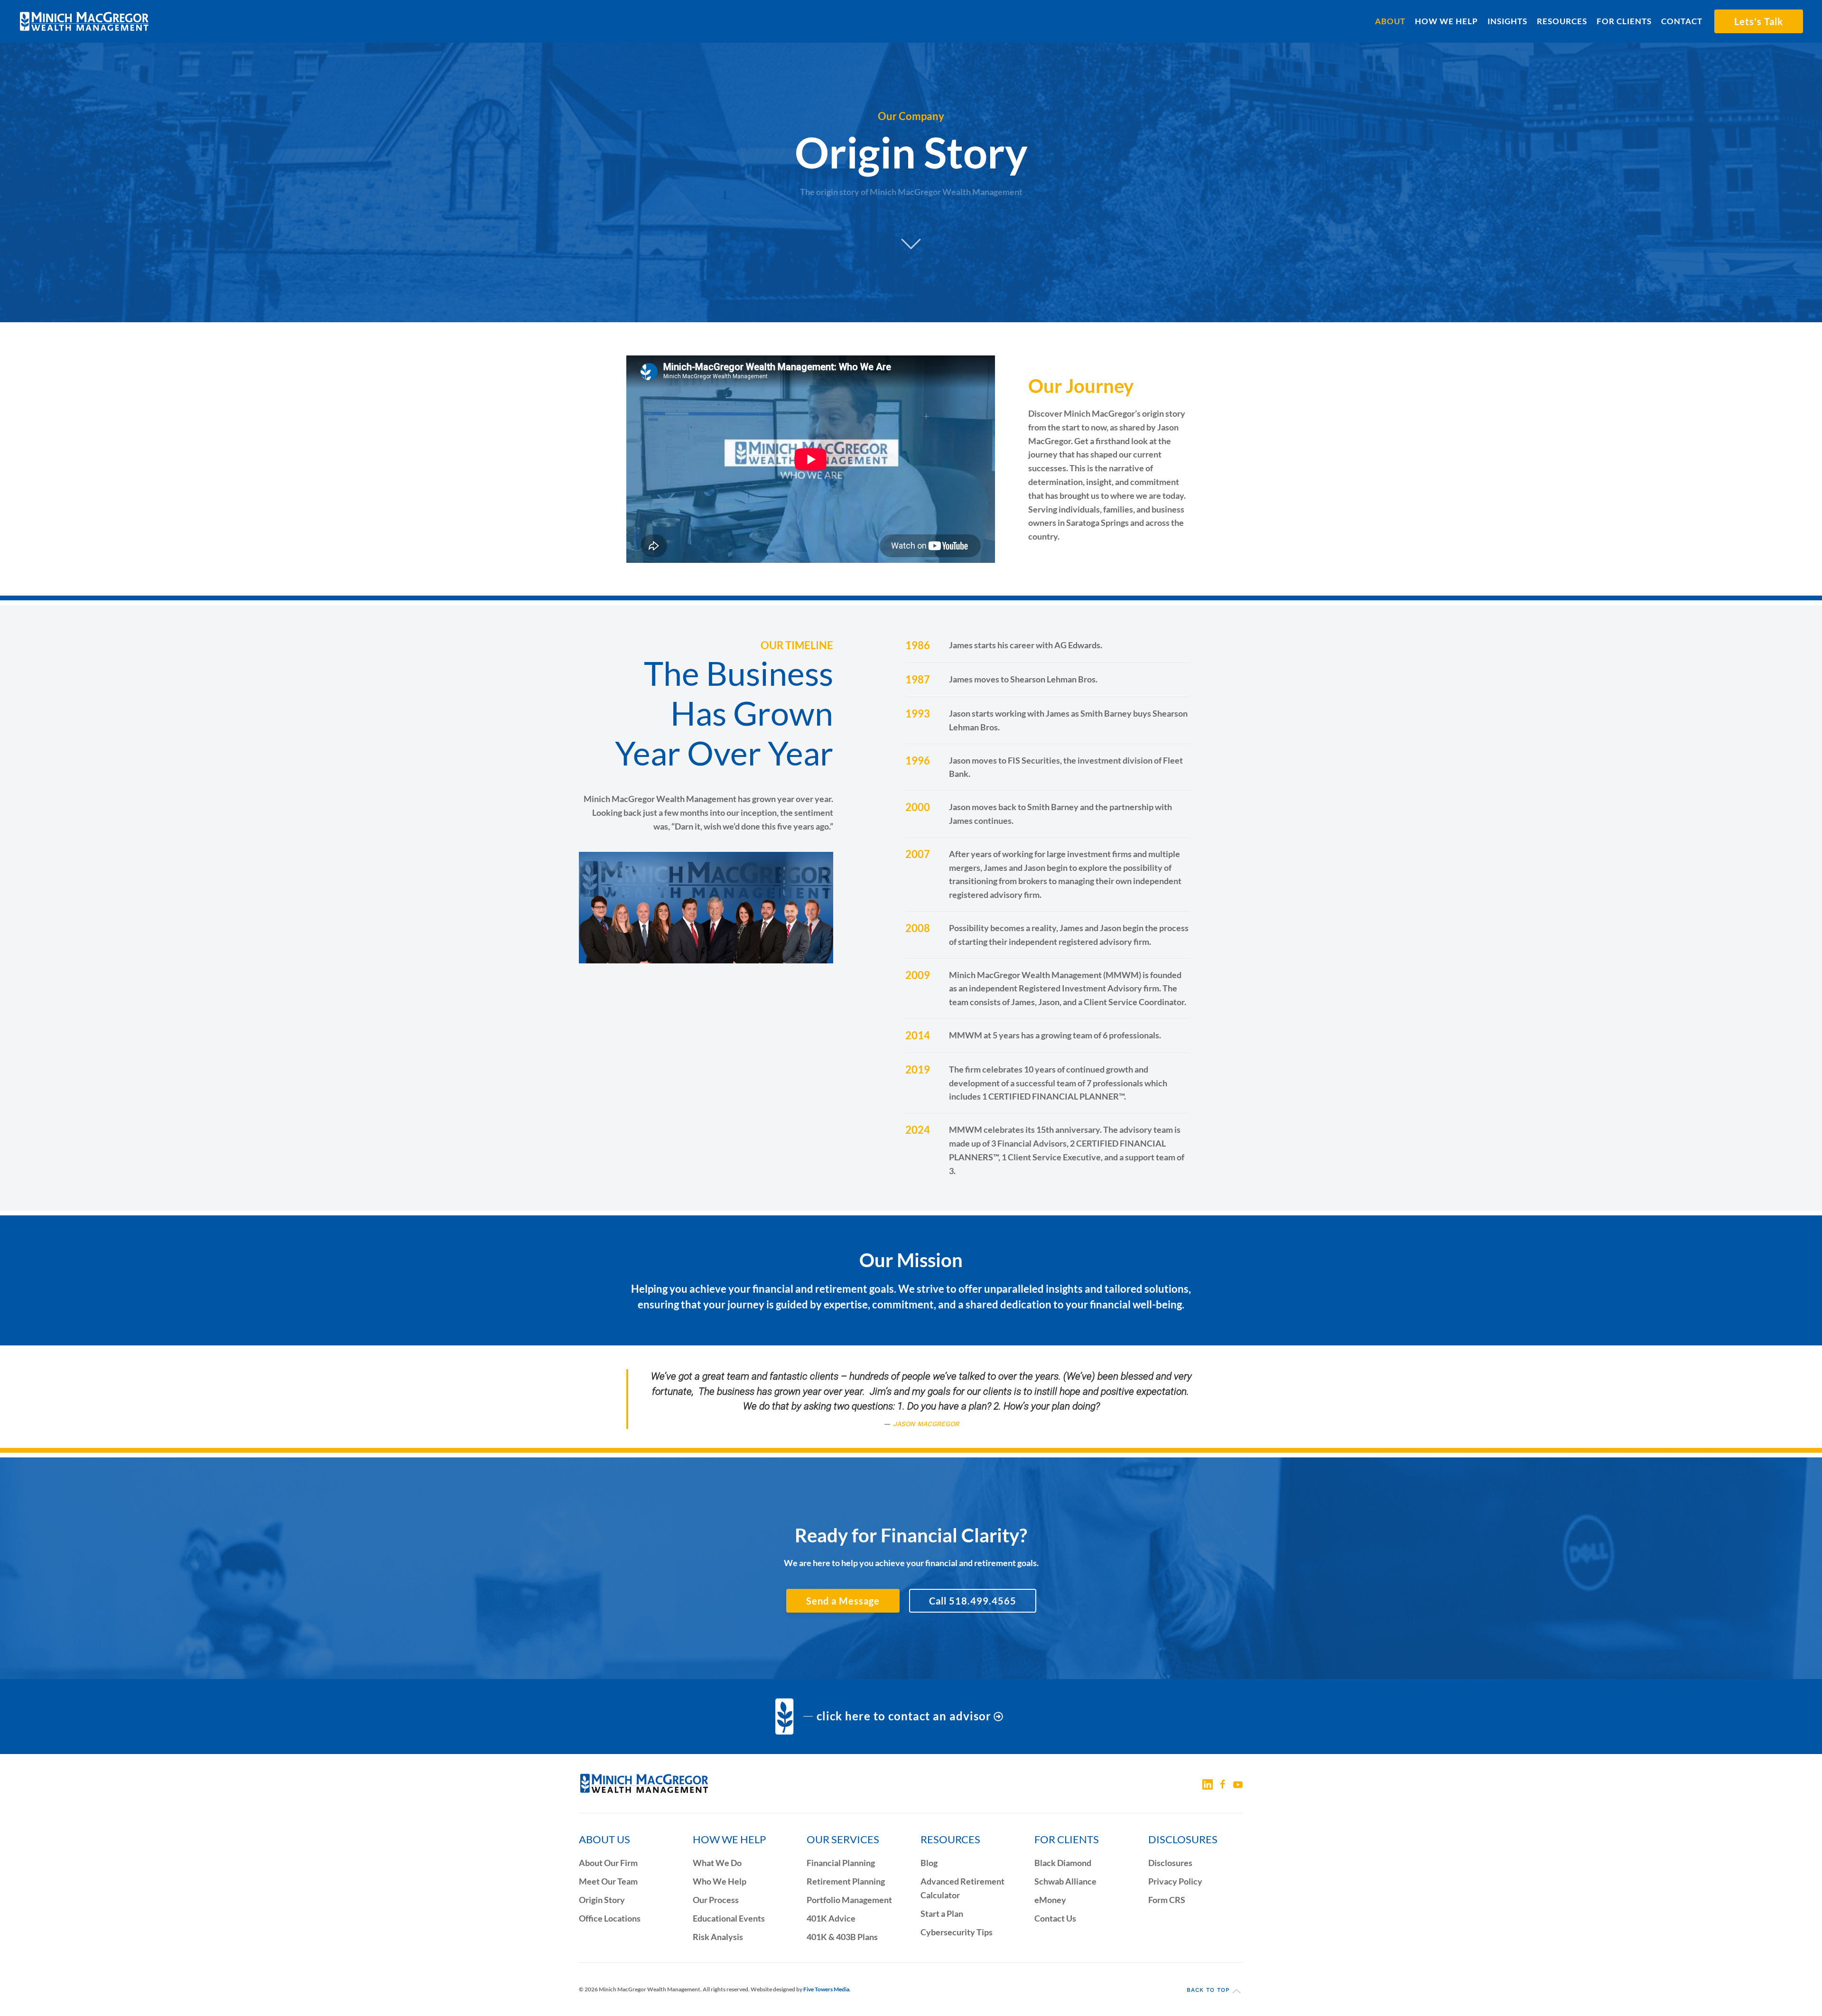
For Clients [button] (1624, 21)
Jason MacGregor (926, 1424)
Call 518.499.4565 (973, 1601)
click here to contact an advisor (904, 1716)
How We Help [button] (1446, 21)
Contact (1682, 21)
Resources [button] (1562, 21)
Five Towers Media (826, 1989)
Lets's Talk (1759, 21)
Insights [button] (1507, 21)
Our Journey (1081, 386)
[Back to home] (84, 21)
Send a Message (843, 1601)
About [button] (1390, 21)
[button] (1236, 1991)
